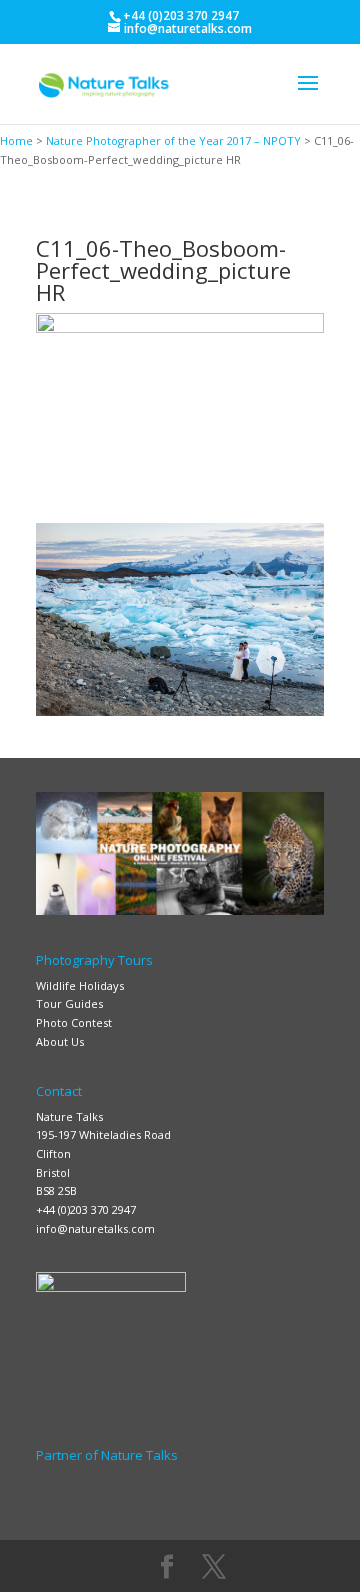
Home (16, 140)
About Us (60, 1041)
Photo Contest (74, 1022)
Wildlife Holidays (80, 985)
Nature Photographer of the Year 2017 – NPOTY (173, 140)
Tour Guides (69, 1003)
